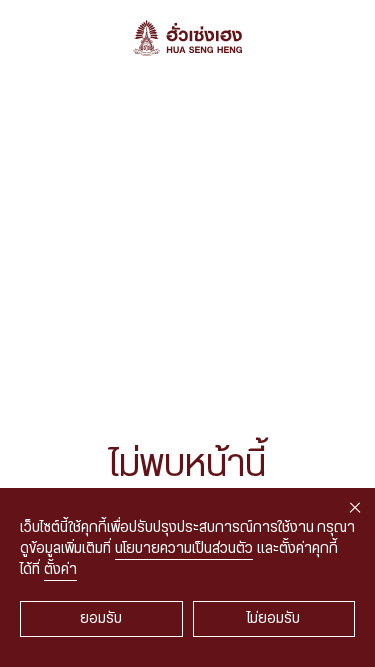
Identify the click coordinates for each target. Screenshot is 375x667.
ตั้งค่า (60, 570)
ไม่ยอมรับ (273, 619)
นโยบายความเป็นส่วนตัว (184, 549)
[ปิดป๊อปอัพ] (355, 508)
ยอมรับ (101, 619)
